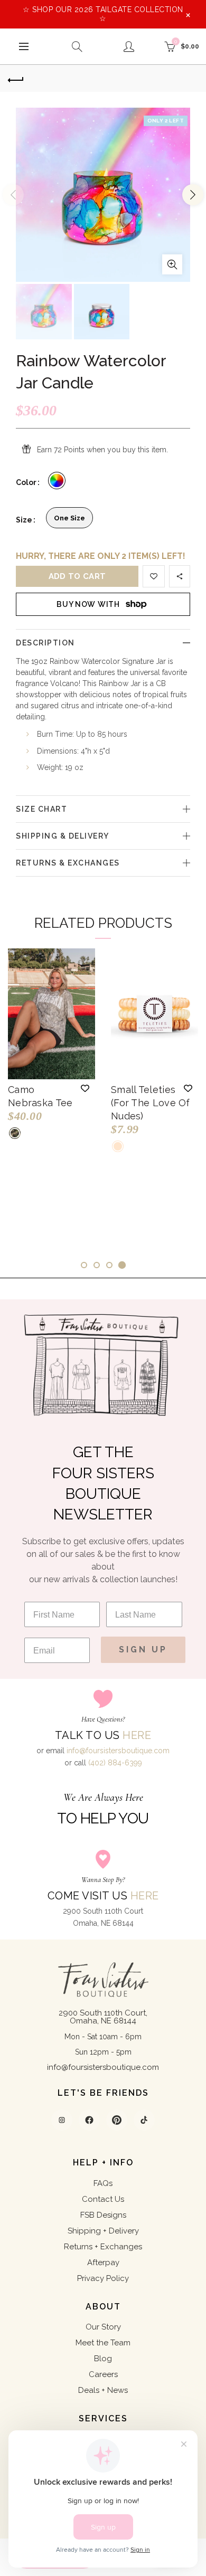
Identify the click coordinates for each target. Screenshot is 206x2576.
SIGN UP (143, 1650)
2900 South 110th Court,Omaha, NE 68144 (103, 2017)
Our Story (103, 2327)
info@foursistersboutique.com (118, 1751)
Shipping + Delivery (103, 2231)
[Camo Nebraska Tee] (51, 1014)
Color (26, 482)
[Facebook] (89, 2120)
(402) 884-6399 (115, 1763)
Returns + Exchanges (103, 2247)
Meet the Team (103, 2343)
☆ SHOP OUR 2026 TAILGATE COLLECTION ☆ (103, 14)
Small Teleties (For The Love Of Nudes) (151, 1103)
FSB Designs (103, 2215)
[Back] (16, 79)
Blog (103, 2359)
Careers (103, 2374)
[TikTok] (144, 2120)
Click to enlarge (172, 264)
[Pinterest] (117, 2120)
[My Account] (129, 46)
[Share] (180, 576)
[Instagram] (62, 2120)
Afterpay (103, 2263)
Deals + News (103, 2390)
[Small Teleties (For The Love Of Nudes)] (154, 1014)
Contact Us (103, 2199)
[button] (85, 1088)
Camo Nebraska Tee (40, 1096)
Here (137, 1735)
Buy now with (88, 604)
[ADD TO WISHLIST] (154, 576)
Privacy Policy (103, 2278)
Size (24, 520)
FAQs (103, 2183)
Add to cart (77, 576)
